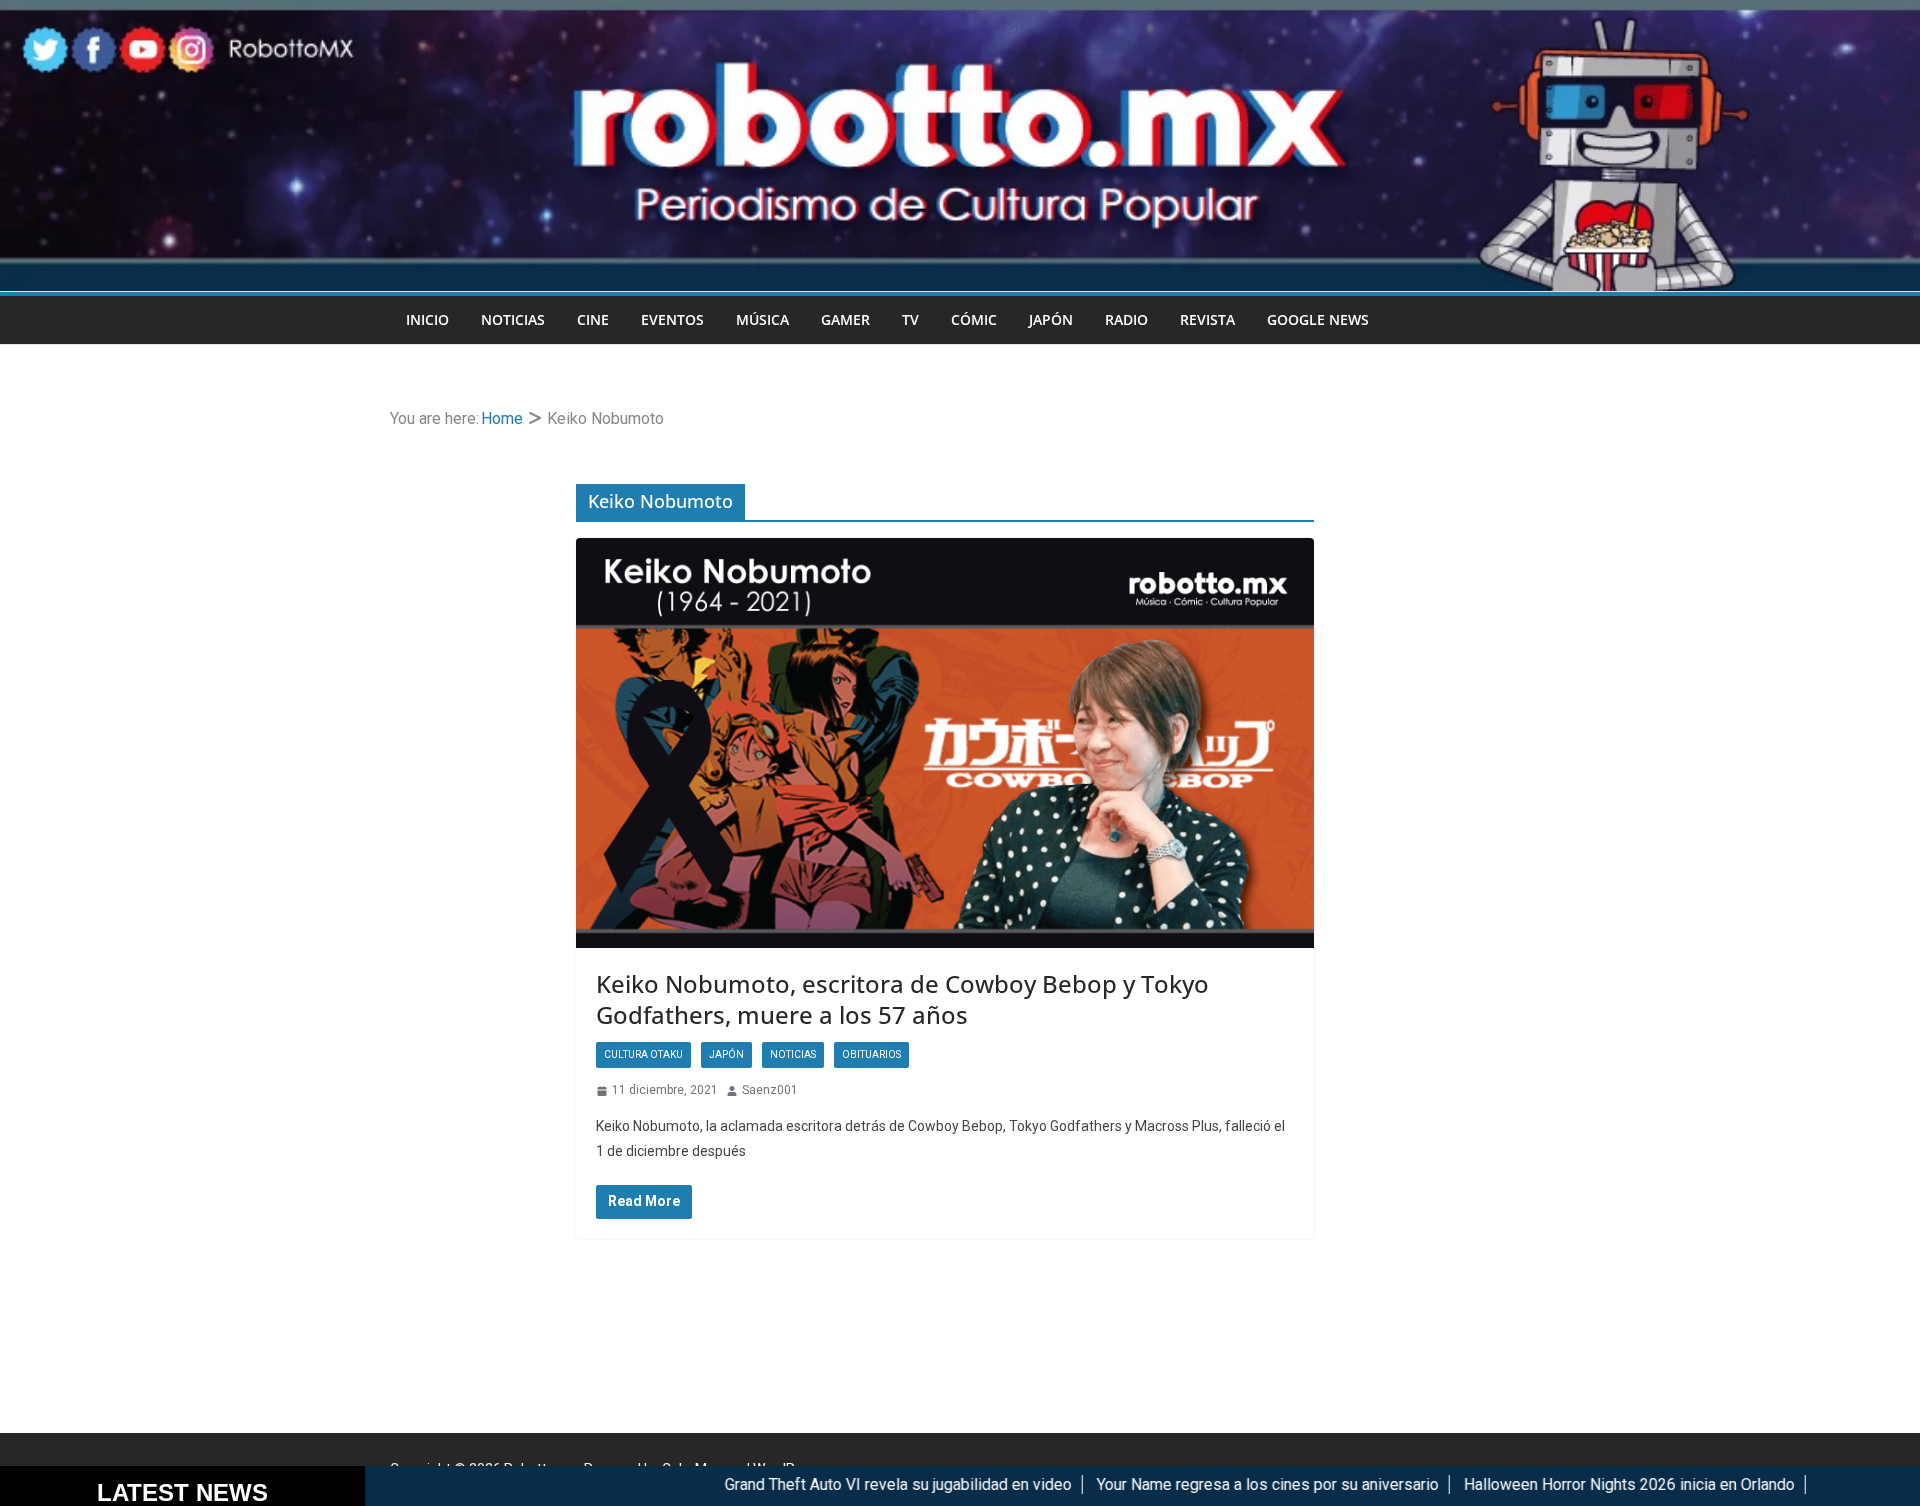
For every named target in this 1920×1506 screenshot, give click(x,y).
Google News (1318, 319)
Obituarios (871, 1054)
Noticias (513, 319)
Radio (1126, 319)
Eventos (672, 319)
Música (762, 319)
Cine (593, 319)
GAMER (845, 319)
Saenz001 (770, 1090)
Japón (1051, 319)
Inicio (427, 319)
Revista (1207, 319)
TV (910, 319)
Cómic (974, 319)
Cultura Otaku (643, 1054)
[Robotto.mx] (960, 13)
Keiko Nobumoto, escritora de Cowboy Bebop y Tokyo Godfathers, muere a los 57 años (902, 999)
